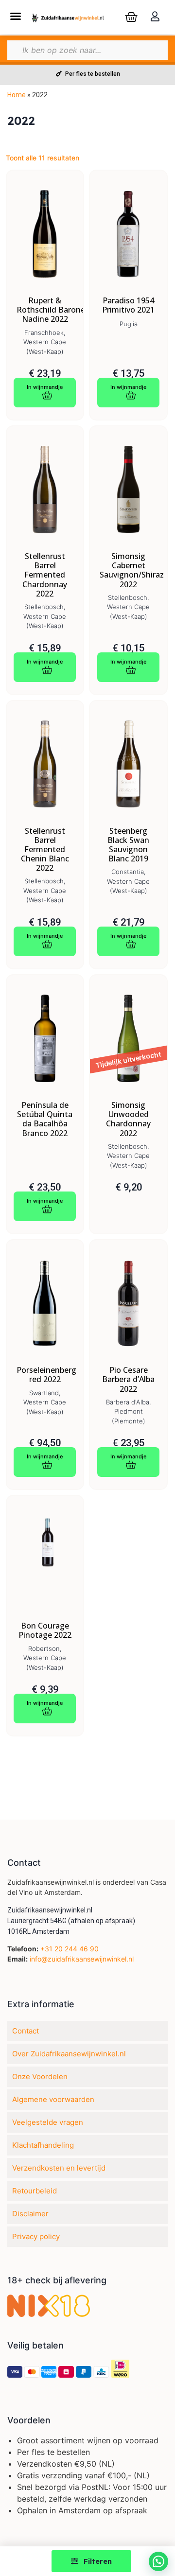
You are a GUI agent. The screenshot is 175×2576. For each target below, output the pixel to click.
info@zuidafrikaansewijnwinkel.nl (82, 1959)
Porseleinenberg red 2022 (45, 1375)
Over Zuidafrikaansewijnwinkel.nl (69, 2054)
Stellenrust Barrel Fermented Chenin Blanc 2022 (45, 850)
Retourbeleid (35, 2191)
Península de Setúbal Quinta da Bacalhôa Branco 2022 (45, 1119)
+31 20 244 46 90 (70, 1949)
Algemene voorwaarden (53, 2099)
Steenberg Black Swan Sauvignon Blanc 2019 (128, 845)
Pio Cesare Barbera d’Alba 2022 (128, 1380)
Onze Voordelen (40, 2077)
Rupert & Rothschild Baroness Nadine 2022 (45, 310)
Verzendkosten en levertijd (59, 2168)
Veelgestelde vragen (48, 2122)
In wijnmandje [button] (45, 387)
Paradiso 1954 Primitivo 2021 (128, 305)
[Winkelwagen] (131, 17)
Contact (26, 2031)
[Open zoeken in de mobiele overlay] (87, 50)
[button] (15, 16)
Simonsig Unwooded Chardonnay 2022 (128, 1119)
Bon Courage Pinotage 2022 (45, 1630)
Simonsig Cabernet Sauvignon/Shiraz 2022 (128, 570)
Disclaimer (30, 2214)
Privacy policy (36, 2236)
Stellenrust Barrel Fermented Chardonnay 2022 (45, 575)
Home (17, 95)
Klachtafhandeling (43, 2145)
